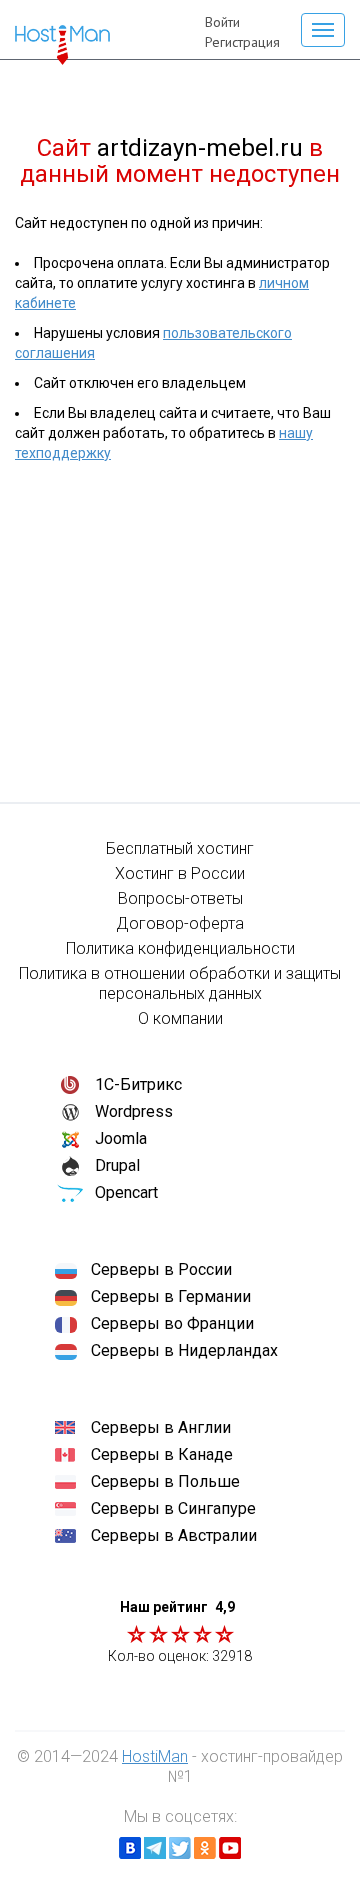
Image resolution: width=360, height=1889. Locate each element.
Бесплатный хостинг (180, 848)
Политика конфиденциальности (180, 948)
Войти (222, 22)
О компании (180, 1018)
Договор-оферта (180, 923)
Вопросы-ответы (180, 898)
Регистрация (242, 42)
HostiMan (155, 1756)
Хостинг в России (180, 873)
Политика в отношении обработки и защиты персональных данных (180, 983)
